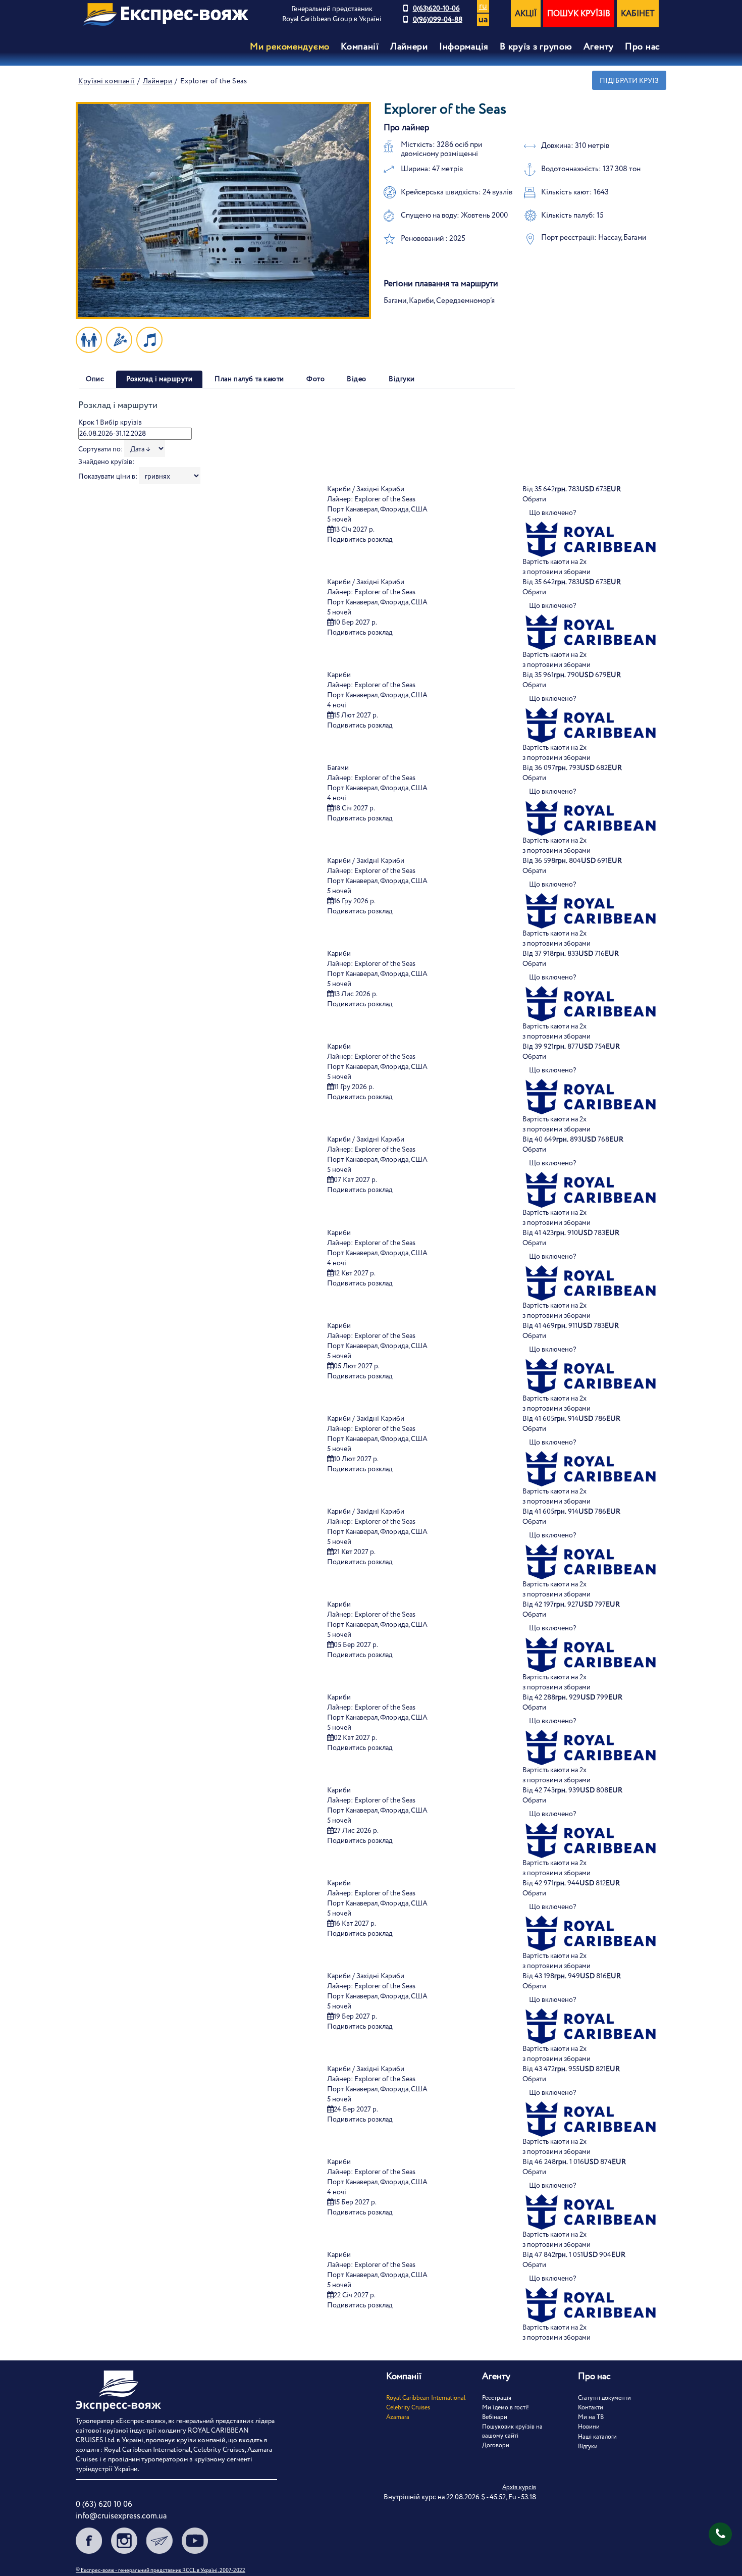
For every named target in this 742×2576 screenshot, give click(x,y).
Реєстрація (497, 2398)
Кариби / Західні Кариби (366, 489)
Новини (589, 2427)
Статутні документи (604, 2398)
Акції (526, 14)
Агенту (599, 47)
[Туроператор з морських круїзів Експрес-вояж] (166, 14)
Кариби (339, 675)
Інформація (464, 47)
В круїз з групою (536, 47)
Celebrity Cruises (408, 2408)
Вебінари (495, 2417)
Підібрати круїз (629, 81)
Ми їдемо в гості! (506, 2408)
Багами (338, 768)
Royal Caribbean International (426, 2398)
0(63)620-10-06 (436, 9)
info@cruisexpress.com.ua (121, 2516)
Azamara (398, 2417)
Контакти (591, 2408)
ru (483, 6)
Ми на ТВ (591, 2417)
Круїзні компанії (107, 81)
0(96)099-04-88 (438, 20)
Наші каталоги (597, 2437)
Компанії (360, 47)
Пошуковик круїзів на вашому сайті (512, 2431)
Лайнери (158, 81)
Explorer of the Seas (385, 499)
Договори (496, 2445)
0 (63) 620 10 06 (104, 2505)
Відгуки (588, 2446)
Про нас (643, 47)
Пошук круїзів (579, 14)
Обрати (534, 499)
